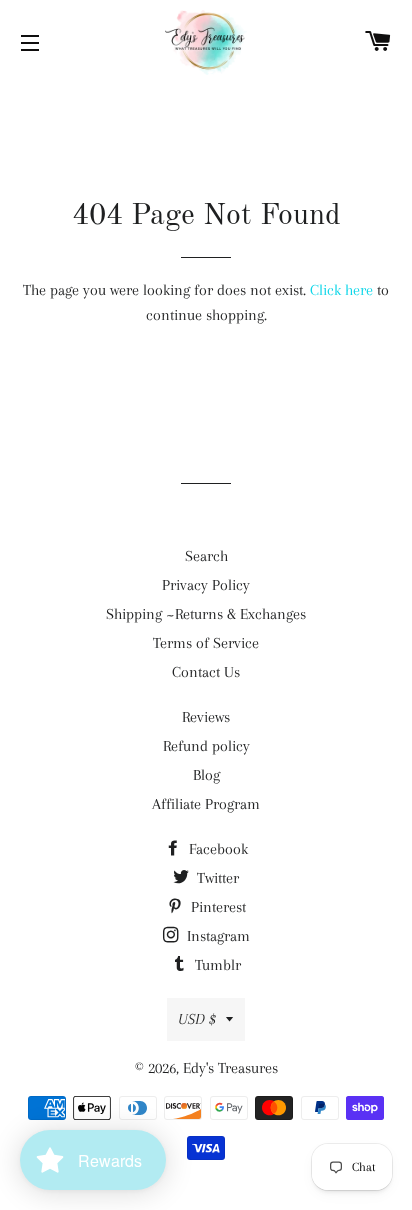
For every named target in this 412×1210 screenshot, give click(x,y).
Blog (206, 775)
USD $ (197, 1019)
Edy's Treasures (230, 1068)
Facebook (216, 849)
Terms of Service (206, 643)
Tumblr (216, 965)
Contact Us (206, 672)
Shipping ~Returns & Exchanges (206, 614)
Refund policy (206, 746)
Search (206, 556)
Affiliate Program (206, 804)
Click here (341, 290)
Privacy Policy (206, 585)
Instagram (216, 936)
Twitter (216, 878)
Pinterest (216, 907)
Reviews (206, 717)
